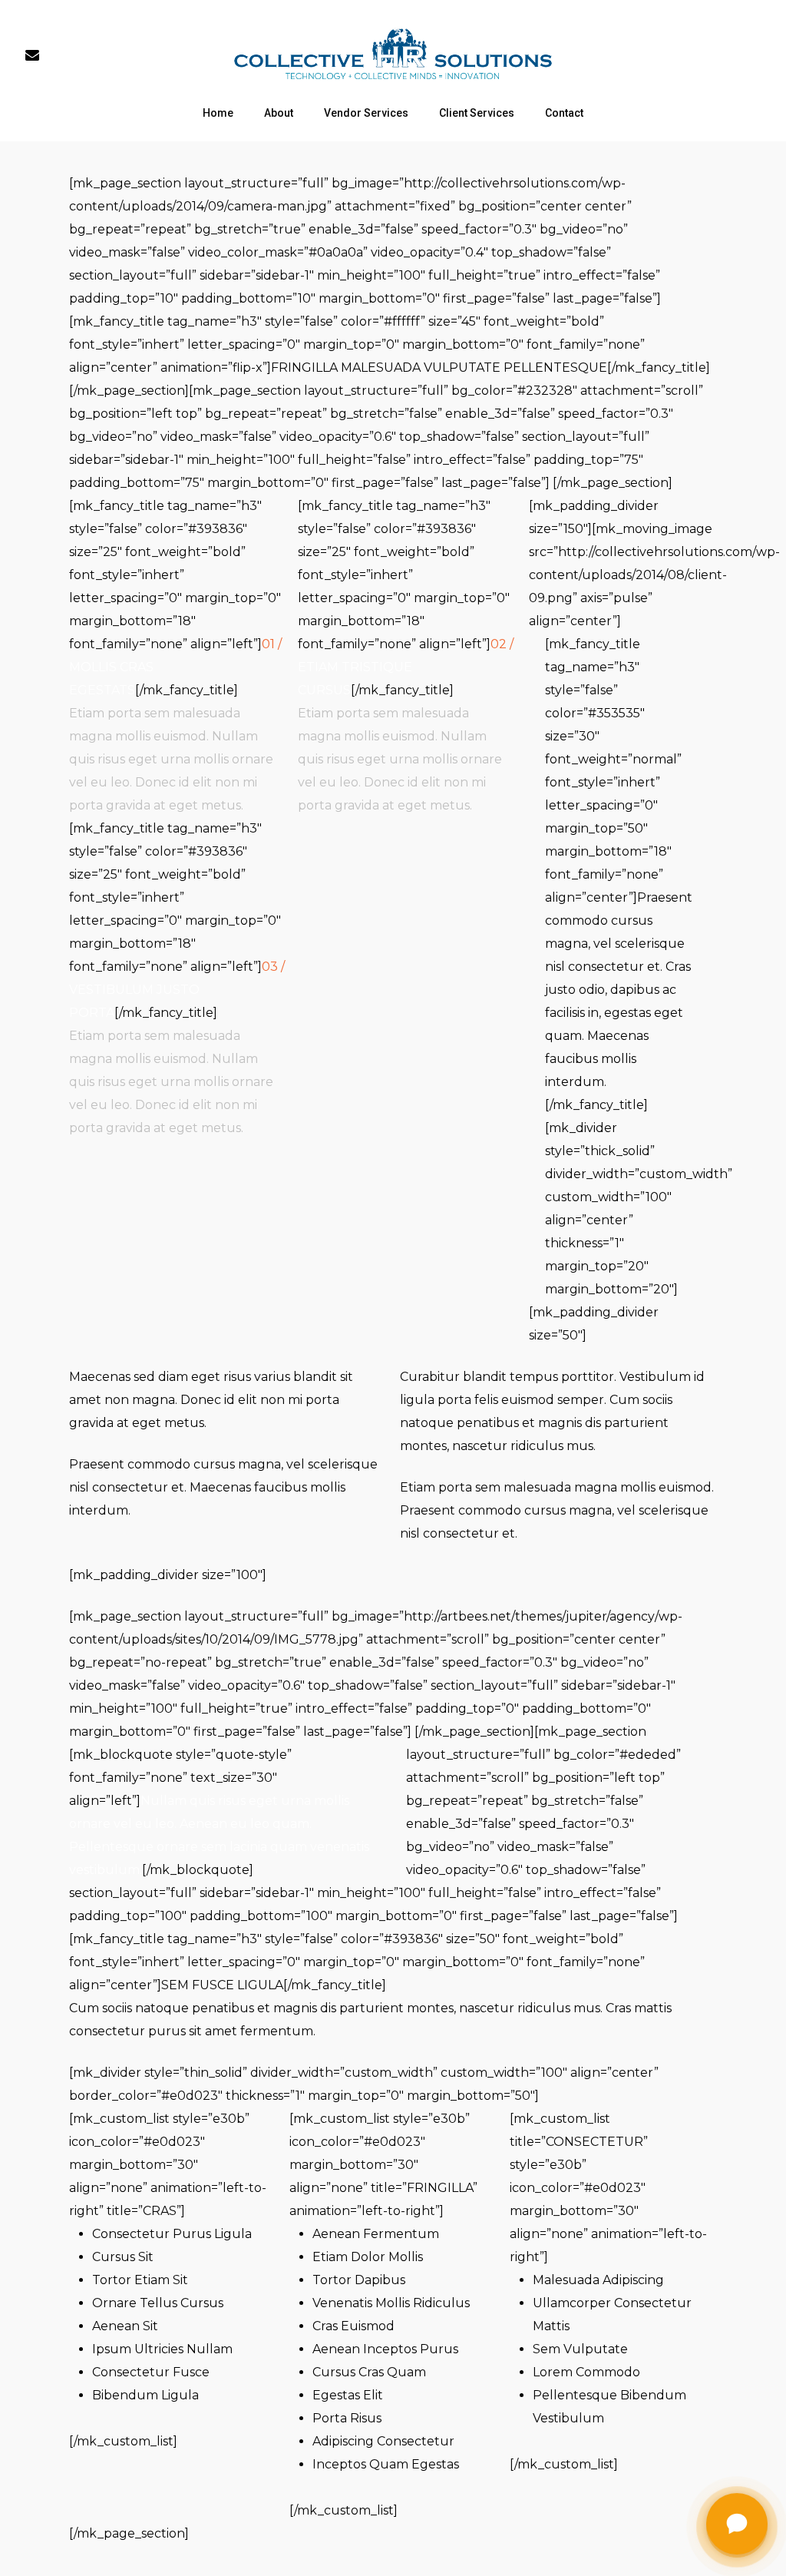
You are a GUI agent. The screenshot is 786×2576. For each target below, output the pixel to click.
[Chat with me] (737, 2527)
